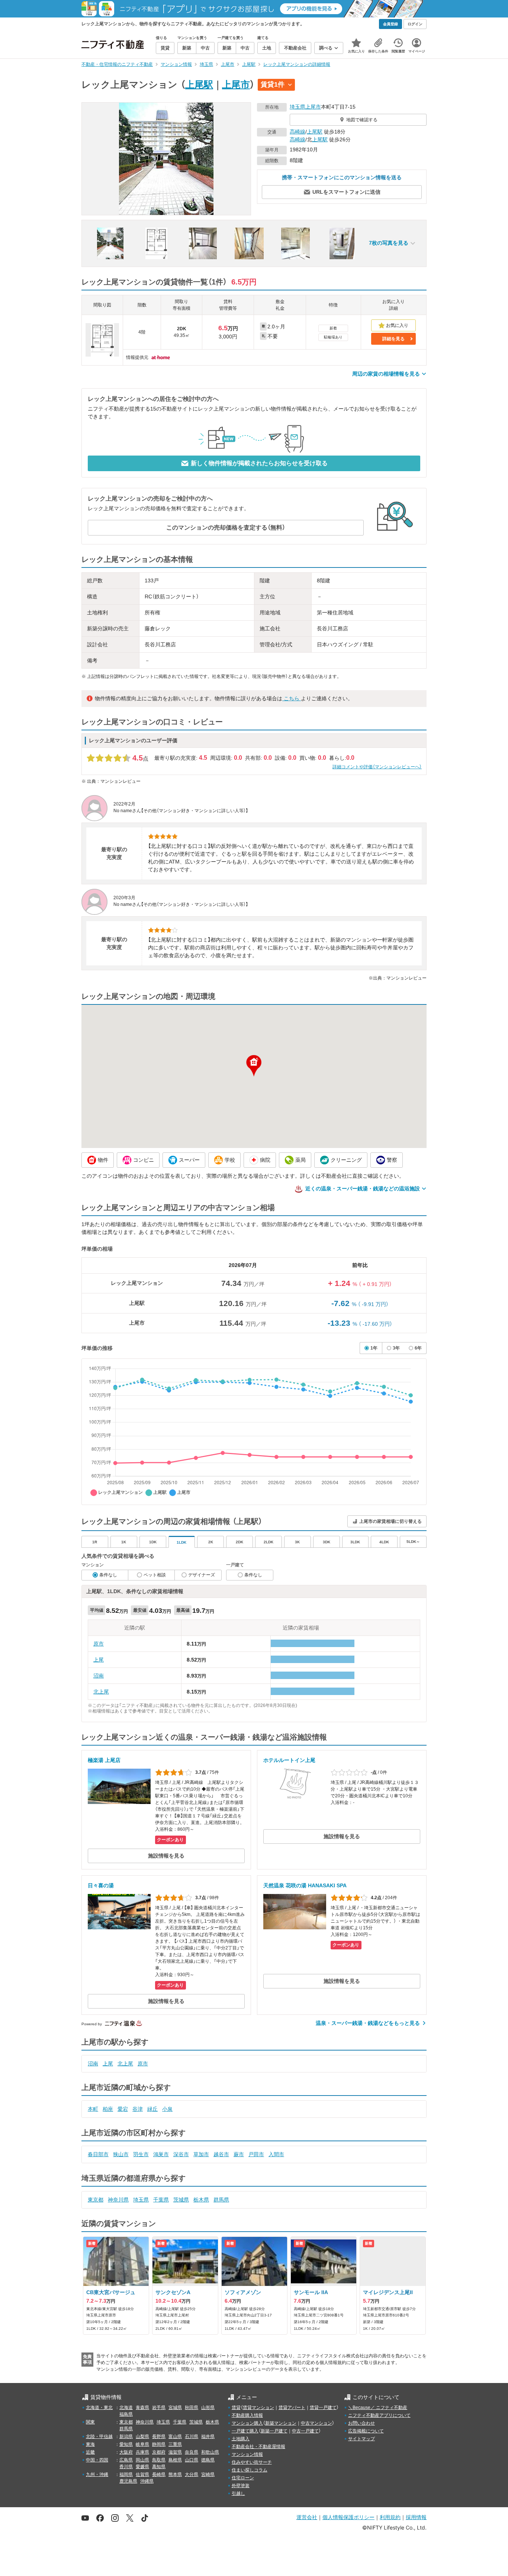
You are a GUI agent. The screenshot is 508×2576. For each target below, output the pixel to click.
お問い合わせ (361, 2423)
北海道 (126, 2408)
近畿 (90, 2452)
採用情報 (416, 2517)
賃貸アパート (292, 2408)
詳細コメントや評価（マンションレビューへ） (377, 767)
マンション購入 (247, 2423)
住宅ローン (243, 2478)
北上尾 (101, 1692)
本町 (93, 2109)
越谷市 (221, 2154)
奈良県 (192, 2452)
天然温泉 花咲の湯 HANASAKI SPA (305, 1885)
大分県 (192, 2474)
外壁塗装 (241, 2486)
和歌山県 (210, 2452)
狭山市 (121, 2154)
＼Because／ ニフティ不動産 (378, 2408)
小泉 (167, 2109)
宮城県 (175, 2408)
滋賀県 (175, 2452)
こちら (292, 698)
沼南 (99, 1676)
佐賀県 (142, 2474)
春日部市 (98, 2154)
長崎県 (159, 2474)
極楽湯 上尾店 (104, 1760)
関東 (90, 2422)
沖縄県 (147, 2481)
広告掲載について (366, 2431)
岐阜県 (142, 2444)
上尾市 (236, 84)
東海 (90, 2444)
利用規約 (390, 2517)
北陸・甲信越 (99, 2437)
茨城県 (181, 2200)
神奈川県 (118, 2200)
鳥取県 (159, 2460)
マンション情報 (247, 2454)
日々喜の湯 (101, 1885)
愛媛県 (142, 2467)
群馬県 (221, 2200)
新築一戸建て (274, 2431)
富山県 (175, 2437)
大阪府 (126, 2452)
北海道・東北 (99, 2408)
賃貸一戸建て (323, 2408)
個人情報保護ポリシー (348, 2517)
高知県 (159, 2467)
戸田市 (256, 2154)
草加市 (201, 2154)
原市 (99, 1644)
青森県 (142, 2408)
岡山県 (142, 2460)
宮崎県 (208, 2474)
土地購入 (241, 2439)
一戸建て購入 (245, 2431)
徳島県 (208, 2460)
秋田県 (192, 2408)
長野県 (159, 2437)
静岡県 (159, 2444)
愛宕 (123, 2109)
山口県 (192, 2460)
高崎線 (298, 132)
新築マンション (281, 2423)
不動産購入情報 (247, 2415)
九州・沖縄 (97, 2474)
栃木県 (201, 2200)
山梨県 (142, 2437)
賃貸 (236, 2408)
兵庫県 (142, 2452)
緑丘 (152, 2109)
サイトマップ (361, 2439)
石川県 (192, 2437)
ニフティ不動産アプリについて (379, 2415)
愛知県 (126, 2444)
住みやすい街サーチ (252, 2462)
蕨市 (239, 2154)
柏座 (108, 2109)
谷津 (138, 2109)
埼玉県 (298, 107)
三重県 (175, 2444)
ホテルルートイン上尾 (289, 1760)
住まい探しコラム (250, 2470)
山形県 (208, 2408)
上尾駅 (199, 84)
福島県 (126, 2414)
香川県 (126, 2467)
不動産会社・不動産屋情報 (258, 2447)
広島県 (126, 2460)
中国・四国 (97, 2460)
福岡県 (126, 2474)
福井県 (208, 2437)
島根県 (175, 2460)
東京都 (96, 2200)
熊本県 (175, 2474)
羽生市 (141, 2154)
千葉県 (161, 2200)
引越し (238, 2493)
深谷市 (181, 2154)
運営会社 (307, 2517)
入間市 (276, 2154)
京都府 (159, 2452)
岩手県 (159, 2408)
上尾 (99, 1660)
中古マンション (316, 2423)
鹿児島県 (128, 2481)
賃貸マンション (258, 2408)
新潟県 (126, 2437)
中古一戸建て (305, 2431)
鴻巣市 (161, 2154)
